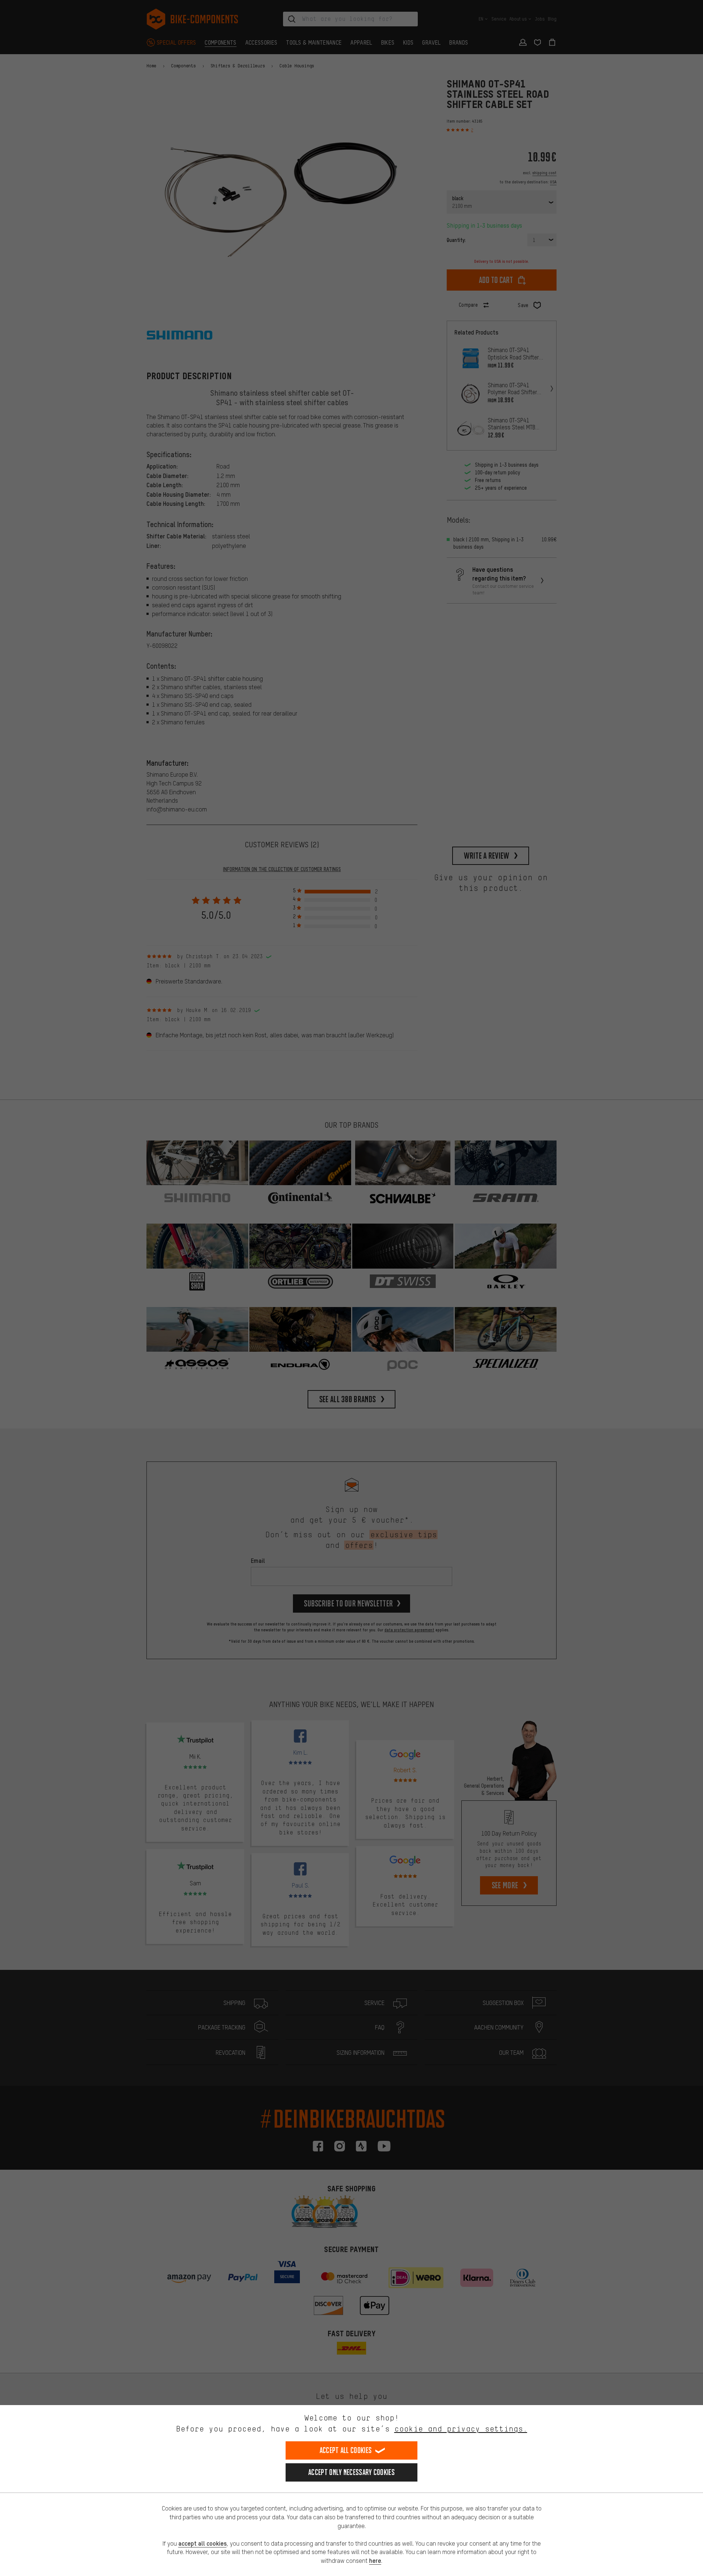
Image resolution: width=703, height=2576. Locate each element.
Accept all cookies (346, 2450)
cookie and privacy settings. (461, 2429)
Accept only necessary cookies (351, 2472)
